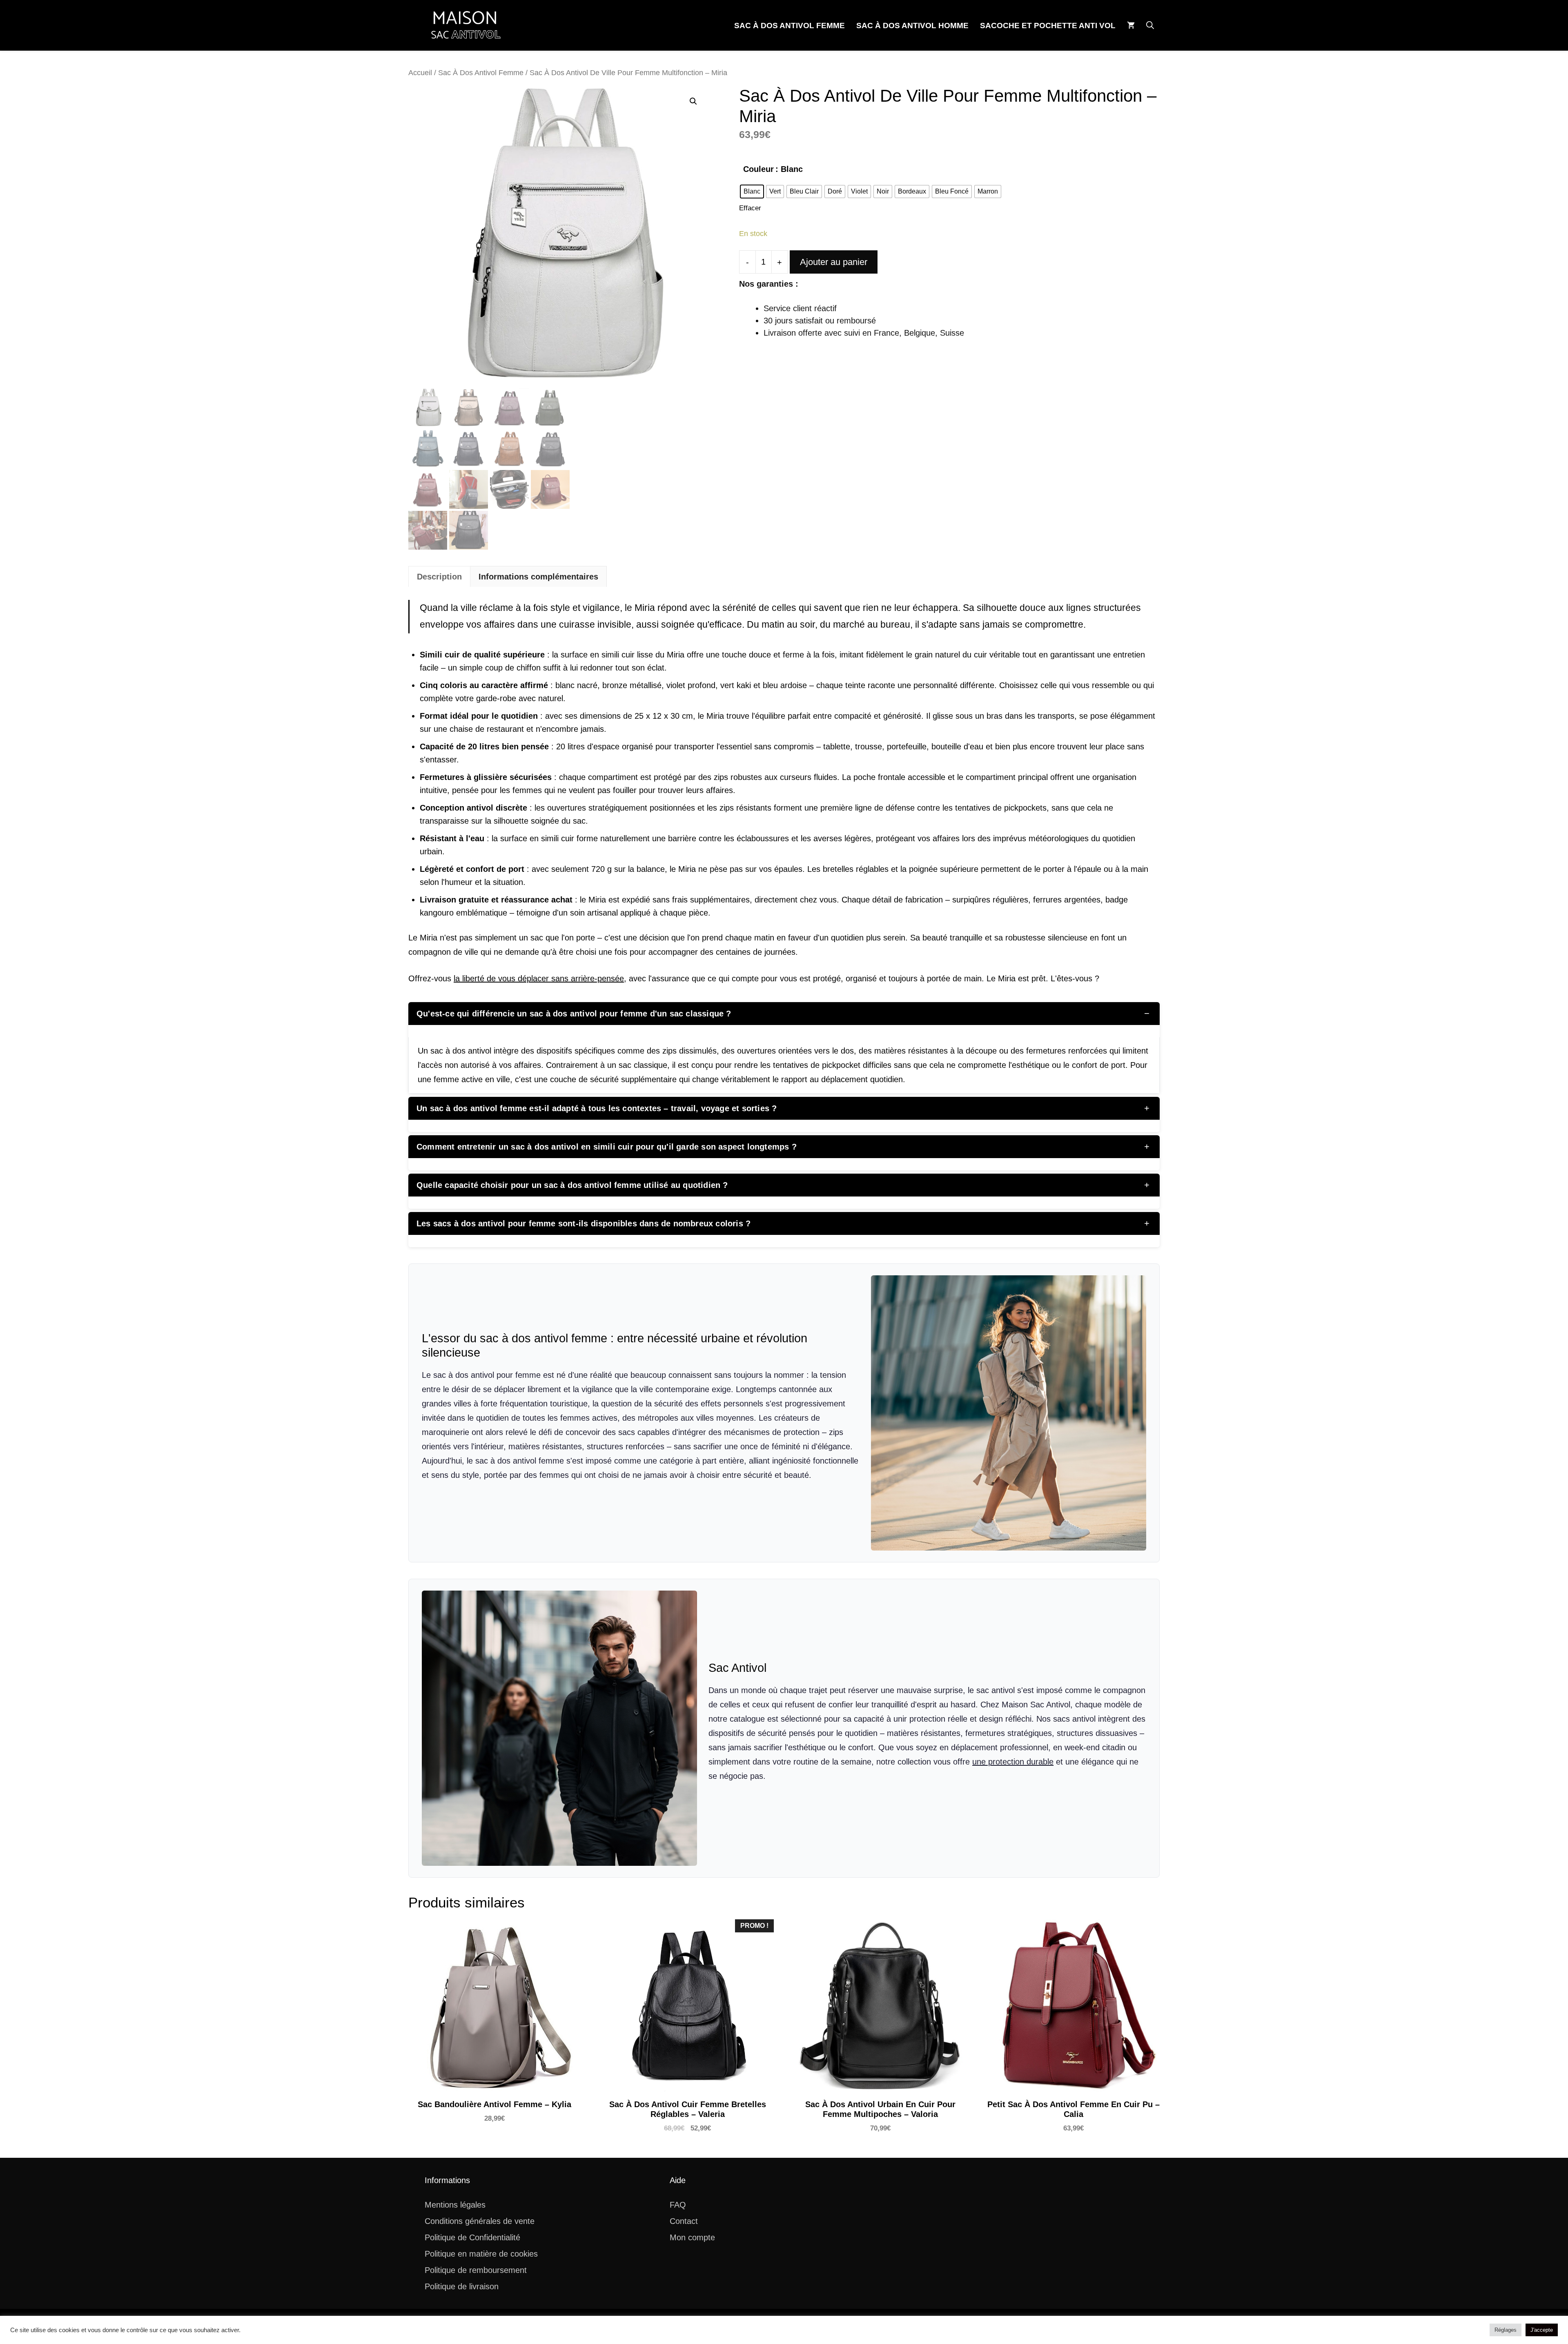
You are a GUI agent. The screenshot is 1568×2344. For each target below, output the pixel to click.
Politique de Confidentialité (472, 2237)
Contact (684, 2221)
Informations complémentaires (538, 577)
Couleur (758, 169)
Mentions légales (455, 2205)
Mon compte (692, 2237)
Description (439, 577)
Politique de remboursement (476, 2270)
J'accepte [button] (1542, 2330)
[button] (1150, 26)
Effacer (750, 208)
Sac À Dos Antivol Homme (912, 26)
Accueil (420, 72)
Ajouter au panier (834, 262)
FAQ (678, 2205)
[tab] (439, 576)
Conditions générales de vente (480, 2221)
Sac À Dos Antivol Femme (790, 26)
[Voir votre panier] (1131, 26)
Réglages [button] (1506, 2330)
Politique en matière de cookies (481, 2254)
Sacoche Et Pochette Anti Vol (1048, 26)
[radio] (752, 192)
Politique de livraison (462, 2286)
